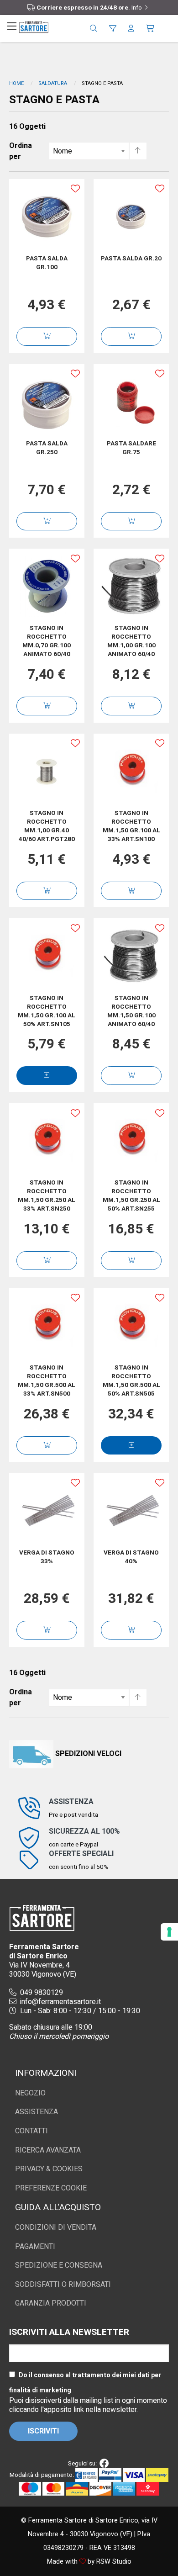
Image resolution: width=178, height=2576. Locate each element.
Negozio (30, 2093)
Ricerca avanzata (48, 2150)
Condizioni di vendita (56, 2227)
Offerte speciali (81, 1854)
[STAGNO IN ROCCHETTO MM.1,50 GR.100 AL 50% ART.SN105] (47, 956)
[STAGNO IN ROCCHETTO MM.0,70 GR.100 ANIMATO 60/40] (47, 586)
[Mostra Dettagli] (47, 1076)
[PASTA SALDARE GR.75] (131, 401)
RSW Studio (114, 2562)
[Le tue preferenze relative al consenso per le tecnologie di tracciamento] (169, 1932)
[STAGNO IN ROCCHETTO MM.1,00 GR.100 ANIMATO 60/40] (131, 586)
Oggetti (27, 127)
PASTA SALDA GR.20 (131, 259)
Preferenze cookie (51, 2188)
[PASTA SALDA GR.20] (131, 217)
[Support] (113, 29)
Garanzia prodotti (51, 2303)
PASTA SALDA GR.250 (47, 448)
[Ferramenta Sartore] (34, 26)
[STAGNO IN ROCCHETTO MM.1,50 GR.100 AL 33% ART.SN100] (131, 771)
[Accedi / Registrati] (131, 29)
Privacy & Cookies (49, 2169)
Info (137, 8)
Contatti (31, 2131)
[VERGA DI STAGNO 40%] (131, 1510)
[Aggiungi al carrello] (47, 336)
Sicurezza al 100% (84, 1831)
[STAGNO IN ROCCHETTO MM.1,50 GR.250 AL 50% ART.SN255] (131, 1141)
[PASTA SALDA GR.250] (47, 401)
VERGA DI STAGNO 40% (131, 1557)
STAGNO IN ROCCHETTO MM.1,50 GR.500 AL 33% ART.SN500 (47, 1381)
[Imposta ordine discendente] (138, 151)
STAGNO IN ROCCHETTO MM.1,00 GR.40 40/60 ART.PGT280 (47, 826)
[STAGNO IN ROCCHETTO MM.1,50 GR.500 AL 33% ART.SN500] (47, 1326)
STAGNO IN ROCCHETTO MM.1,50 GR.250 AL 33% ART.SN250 (47, 1196)
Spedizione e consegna (59, 2265)
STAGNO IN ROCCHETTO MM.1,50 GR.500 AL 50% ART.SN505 (131, 1381)
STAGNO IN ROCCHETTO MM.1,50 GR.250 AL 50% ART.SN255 (131, 1196)
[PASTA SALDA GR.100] (47, 217)
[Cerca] (94, 29)
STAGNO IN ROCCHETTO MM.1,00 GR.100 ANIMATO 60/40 (131, 641)
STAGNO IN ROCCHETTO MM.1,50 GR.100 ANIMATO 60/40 (131, 1011)
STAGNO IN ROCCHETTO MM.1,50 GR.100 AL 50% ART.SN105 (47, 1011)
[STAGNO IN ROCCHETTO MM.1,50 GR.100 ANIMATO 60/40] (131, 956)
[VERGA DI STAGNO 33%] (47, 1510)
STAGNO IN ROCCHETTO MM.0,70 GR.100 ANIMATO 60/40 (47, 641)
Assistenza (71, 1802)
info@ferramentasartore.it (60, 2002)
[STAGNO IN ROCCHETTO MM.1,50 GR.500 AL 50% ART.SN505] (131, 1326)
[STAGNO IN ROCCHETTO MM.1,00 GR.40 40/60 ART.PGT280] (47, 771)
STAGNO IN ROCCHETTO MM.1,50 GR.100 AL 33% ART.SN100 (131, 826)
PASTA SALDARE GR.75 (131, 448)
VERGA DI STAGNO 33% (47, 1557)
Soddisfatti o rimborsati (63, 2285)
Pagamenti (35, 2247)
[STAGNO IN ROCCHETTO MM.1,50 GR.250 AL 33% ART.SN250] (47, 1141)
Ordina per (21, 151)
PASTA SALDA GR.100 (47, 263)
